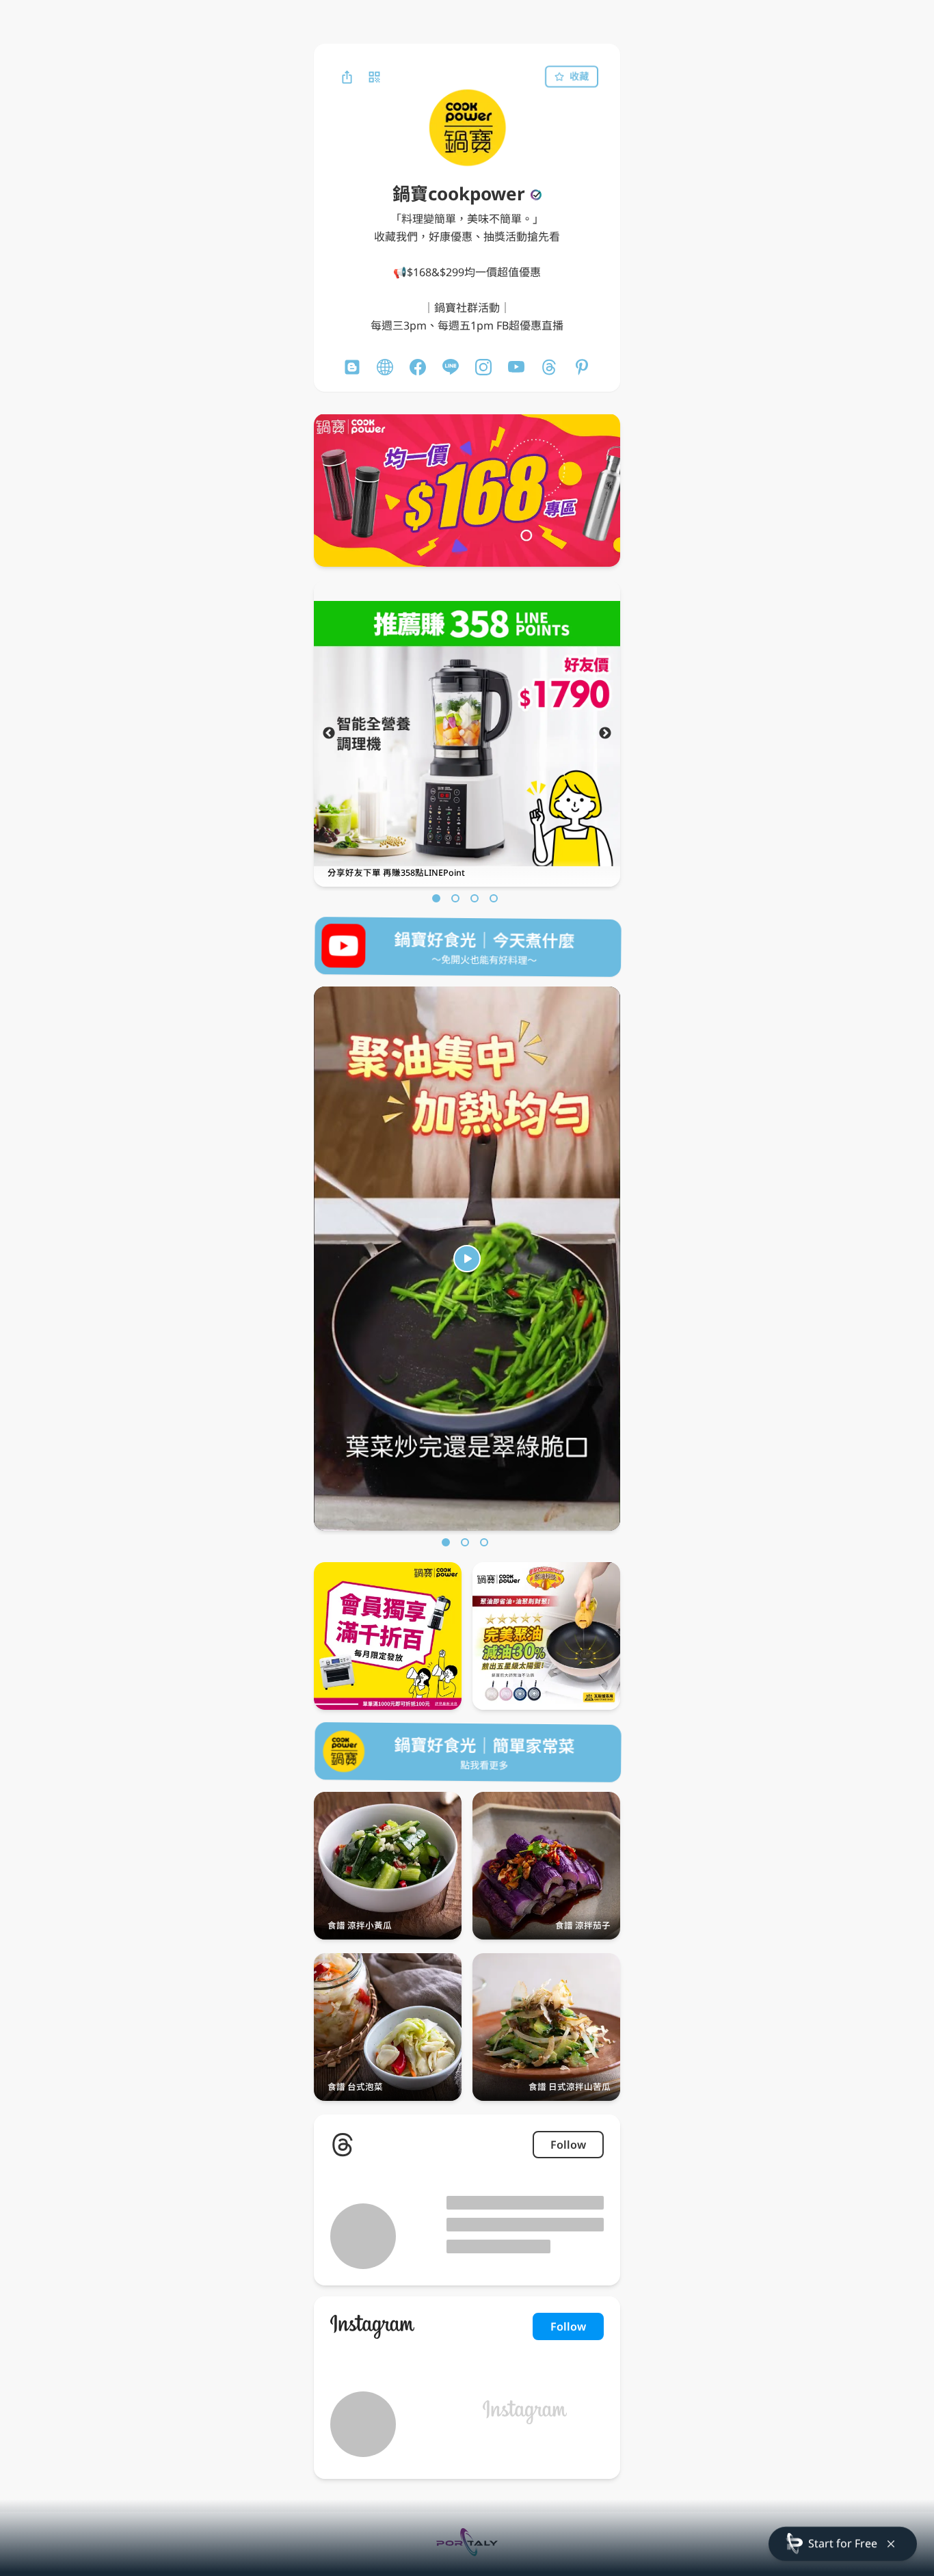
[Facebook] (418, 367)
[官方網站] (385, 367)
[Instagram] (483, 367)
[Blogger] (352, 367)
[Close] (891, 2544)
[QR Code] (374, 77)
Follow (568, 2145)
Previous (329, 734)
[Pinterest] (582, 367)
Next (605, 734)
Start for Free (843, 2543)
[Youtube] (516, 367)
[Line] (451, 367)
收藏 (579, 76)
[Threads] (549, 367)
